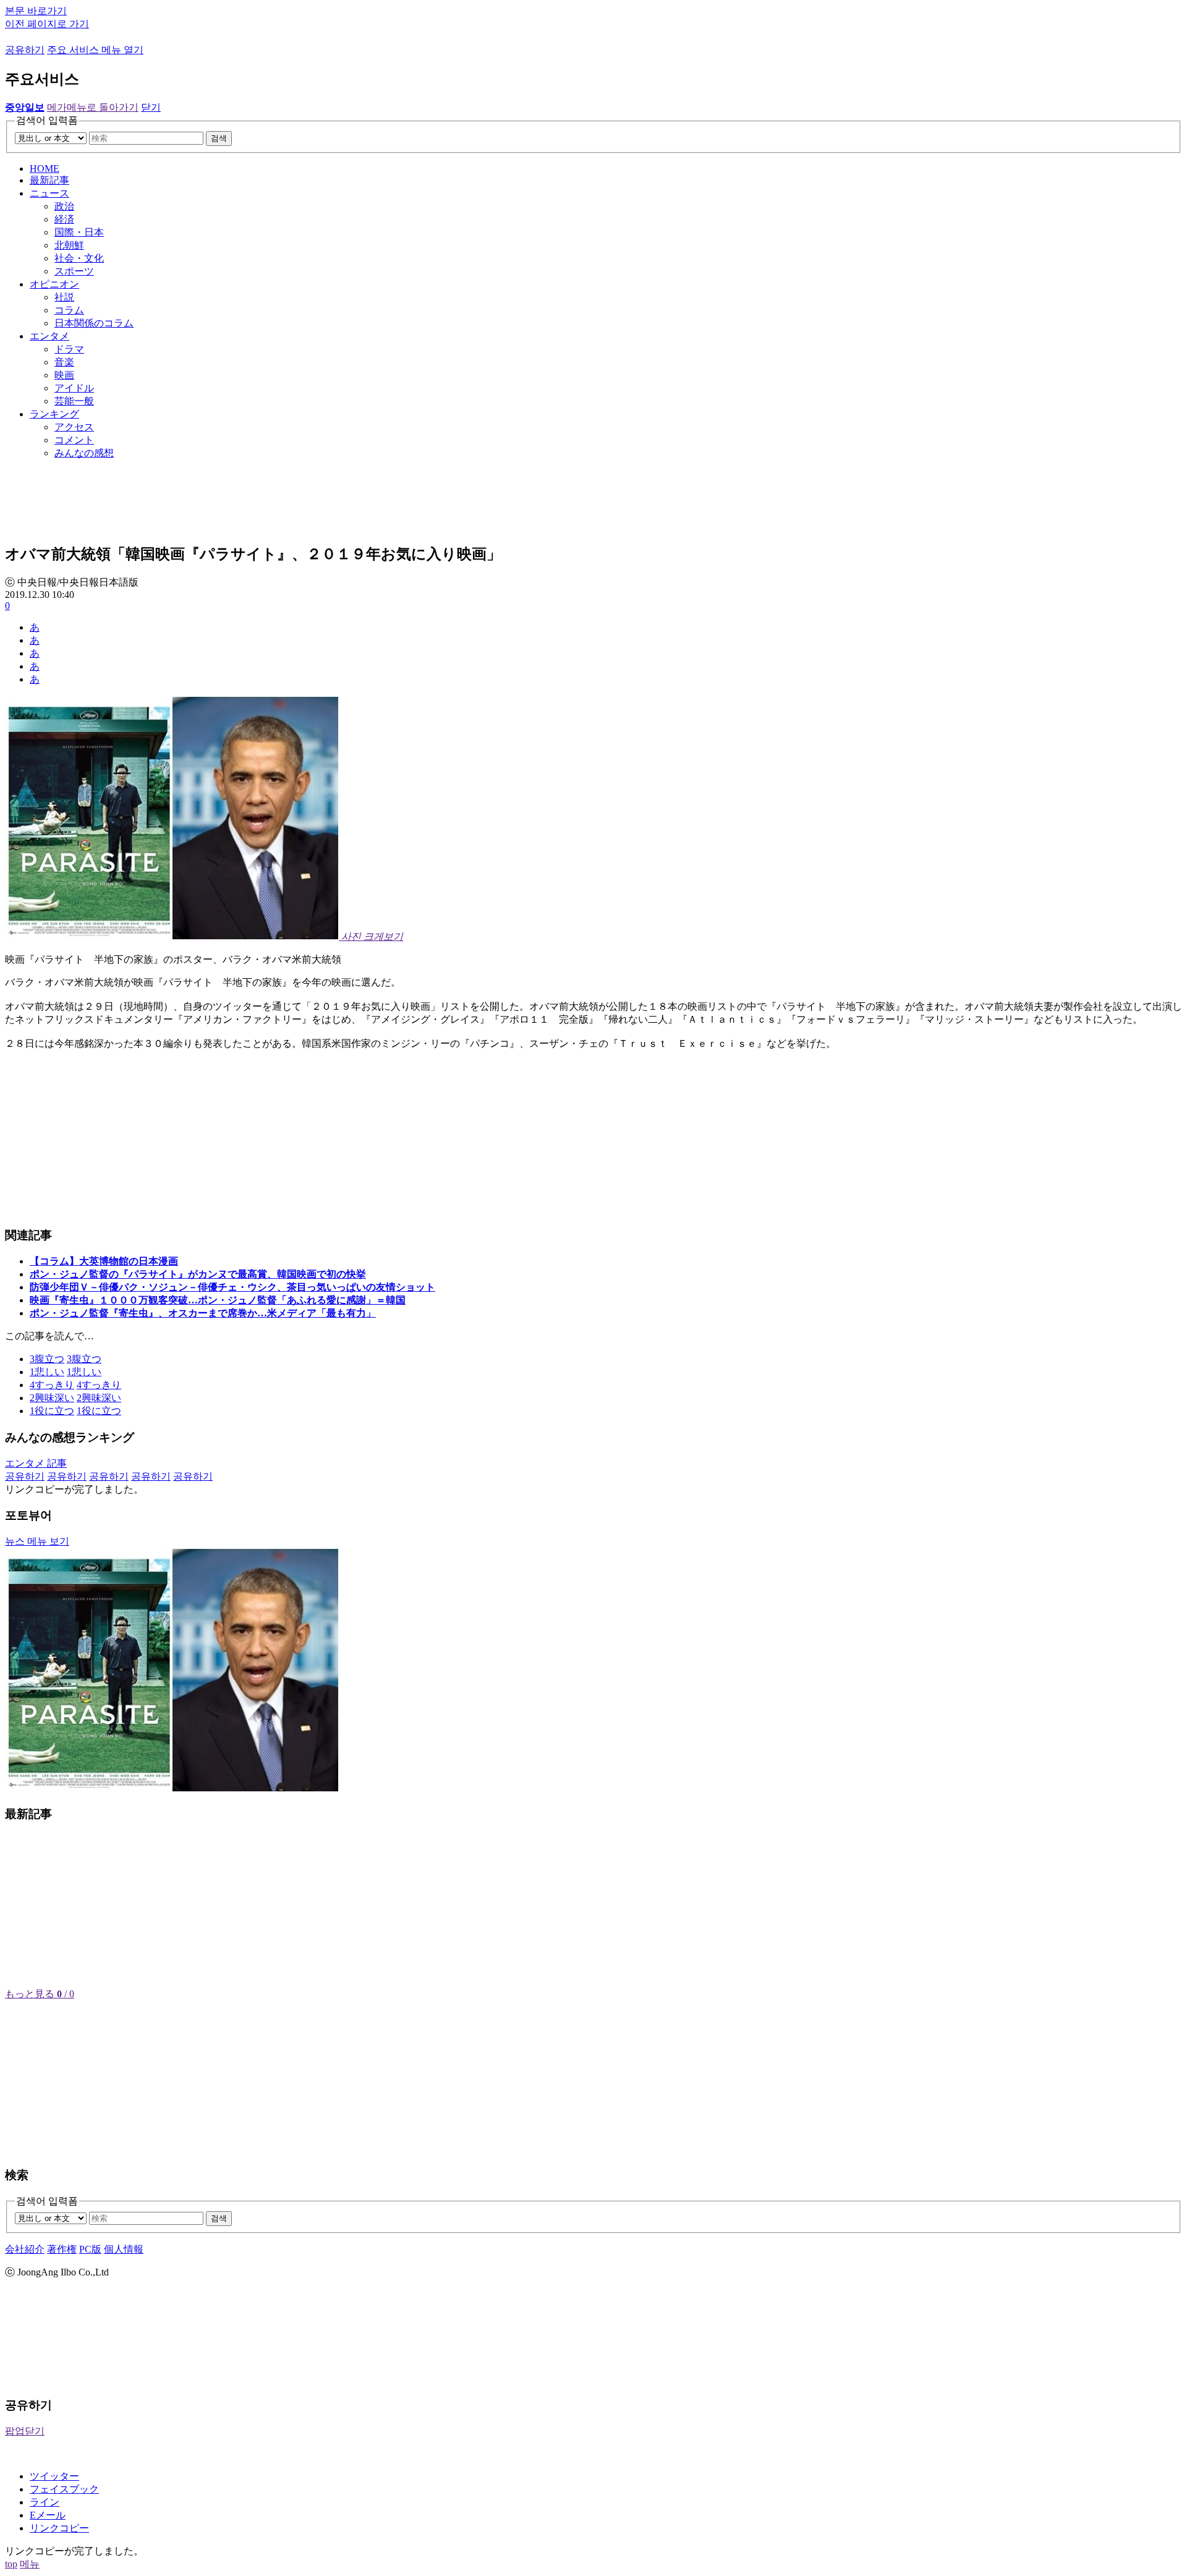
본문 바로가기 (36, 11)
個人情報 (124, 2249)
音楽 (64, 362)
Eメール (48, 2515)
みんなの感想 (84, 453)
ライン (45, 2502)
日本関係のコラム (94, 323)
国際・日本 (79, 232)
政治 (64, 206)
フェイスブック (64, 2489)
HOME (45, 168)
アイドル (74, 388)
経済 (64, 219)
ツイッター (54, 2476)
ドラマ (69, 349)
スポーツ (74, 271)
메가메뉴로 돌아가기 (93, 107)
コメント (74, 440)
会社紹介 (25, 2249)
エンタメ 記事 (36, 1463)
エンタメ (49, 336)
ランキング (54, 414)
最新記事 (49, 180)
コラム (69, 310)
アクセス (74, 427)
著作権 (62, 2249)
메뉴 (30, 2564)
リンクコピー (59, 2528)
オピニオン (54, 284)
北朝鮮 (69, 245)
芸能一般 (74, 401)
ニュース (49, 193)
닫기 (151, 107)
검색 (219, 138)
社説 (64, 297)
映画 (64, 375)
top (11, 2564)
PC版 (90, 2249)
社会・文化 (79, 258)
